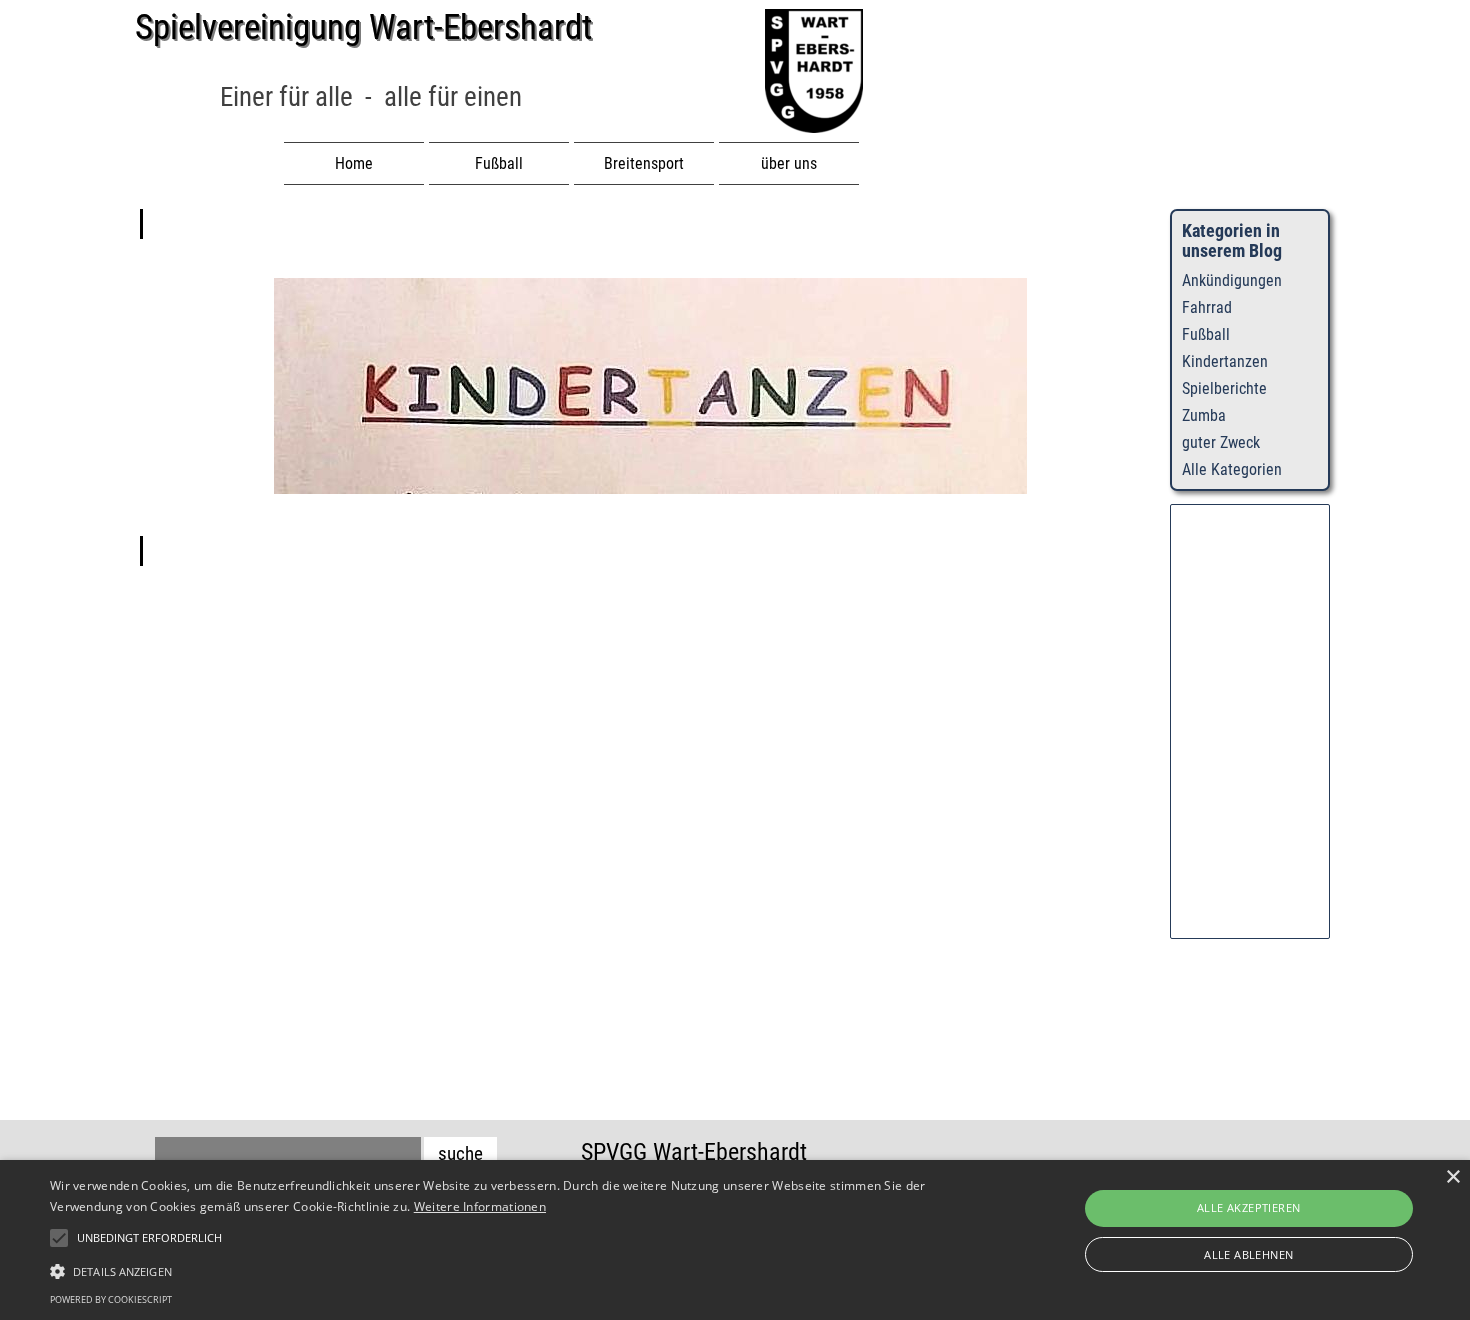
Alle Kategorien (1232, 469)
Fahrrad (1207, 307)
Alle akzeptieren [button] (1248, 1207)
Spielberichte (1224, 388)
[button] (495, 1269)
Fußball (1206, 334)
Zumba (1204, 415)
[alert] (735, 1240)
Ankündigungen (1232, 280)
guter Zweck (1221, 442)
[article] (650, 387)
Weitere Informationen (480, 1206)
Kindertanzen (1225, 361)
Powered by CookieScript (111, 1299)
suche (460, 1154)
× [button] (1452, 1177)
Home (354, 163)
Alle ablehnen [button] (1248, 1254)
